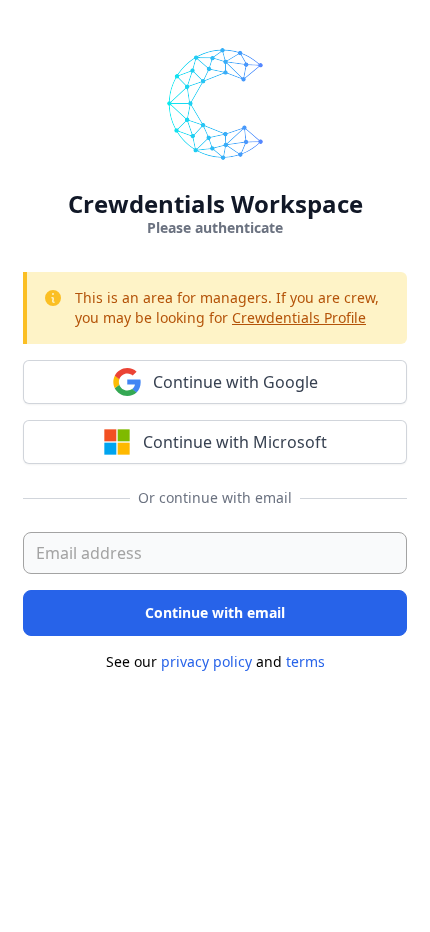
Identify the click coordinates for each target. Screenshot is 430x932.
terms (305, 661)
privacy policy (206, 661)
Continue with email (215, 612)
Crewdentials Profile (299, 317)
